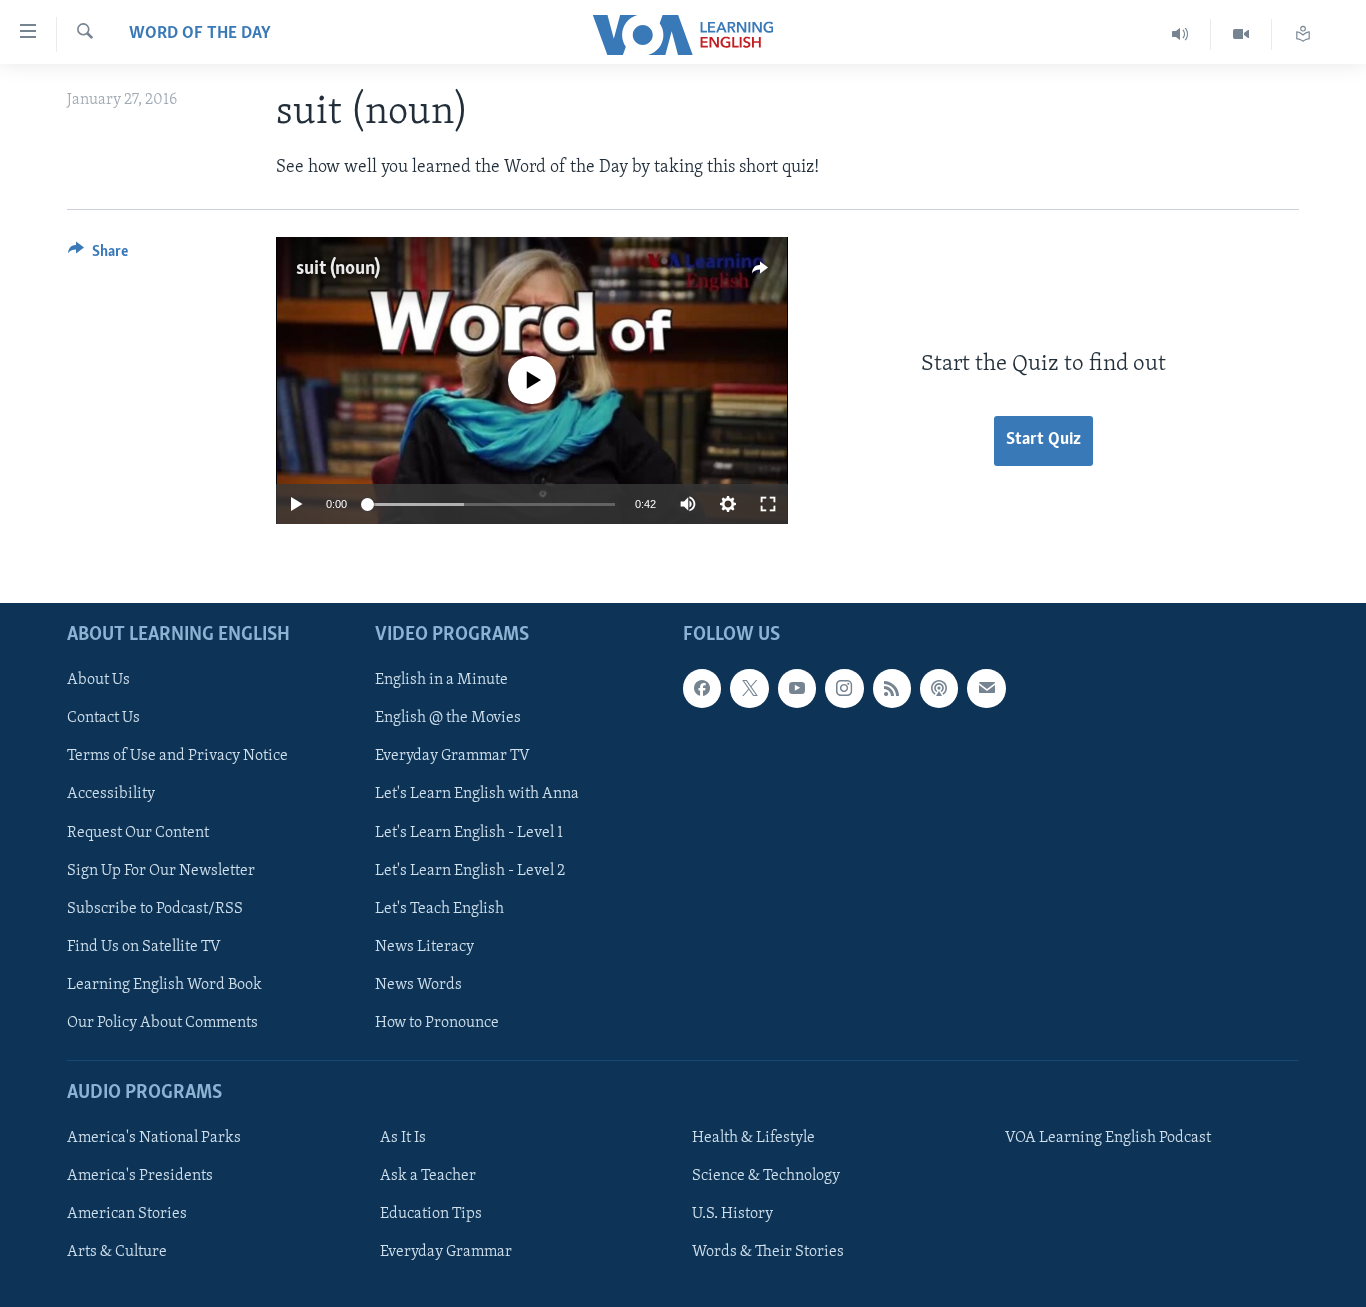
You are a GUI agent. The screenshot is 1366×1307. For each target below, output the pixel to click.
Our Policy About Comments (162, 1023)
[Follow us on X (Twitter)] (749, 688)
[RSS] (892, 688)
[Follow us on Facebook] (702, 688)
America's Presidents (140, 1176)
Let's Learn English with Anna (477, 795)
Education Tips (431, 1214)
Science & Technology (766, 1176)
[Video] (1241, 34)
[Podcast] (939, 688)
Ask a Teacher (428, 1176)
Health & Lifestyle (753, 1138)
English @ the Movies (448, 719)
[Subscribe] (986, 688)
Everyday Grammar (446, 1252)
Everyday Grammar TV (452, 757)
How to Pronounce (437, 1023)
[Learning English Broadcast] (1180, 34)
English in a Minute (441, 680)
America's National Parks (154, 1138)
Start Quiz (1043, 440)
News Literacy (424, 947)
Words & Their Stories (768, 1252)
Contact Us (103, 719)
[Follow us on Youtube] (797, 688)
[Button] (98, 256)
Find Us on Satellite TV (144, 947)
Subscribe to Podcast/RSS (155, 909)
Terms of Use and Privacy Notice (177, 757)
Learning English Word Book (164, 985)
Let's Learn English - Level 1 (469, 833)
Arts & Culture (117, 1252)
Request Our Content (138, 833)
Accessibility (111, 795)
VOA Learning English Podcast (1108, 1138)
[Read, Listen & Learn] (1303, 34)
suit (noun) (338, 269)
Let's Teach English (439, 909)
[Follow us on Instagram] (844, 688)
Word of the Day (200, 34)
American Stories (127, 1214)
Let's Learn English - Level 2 (470, 871)
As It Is (403, 1138)
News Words (418, 985)
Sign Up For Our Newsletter (161, 871)
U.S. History (732, 1214)
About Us (98, 680)
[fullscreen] (768, 504)
